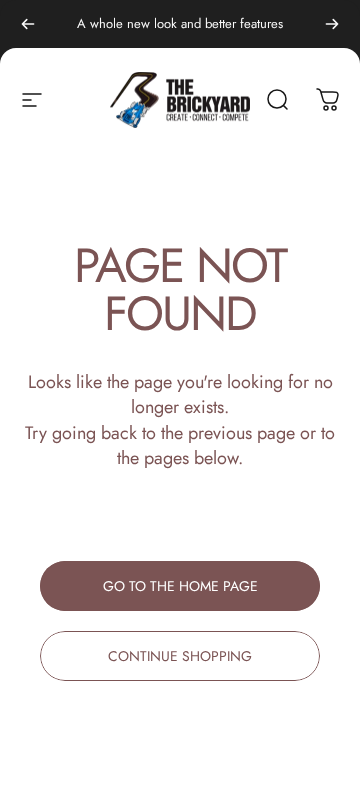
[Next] (332, 24)
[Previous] (28, 24)
